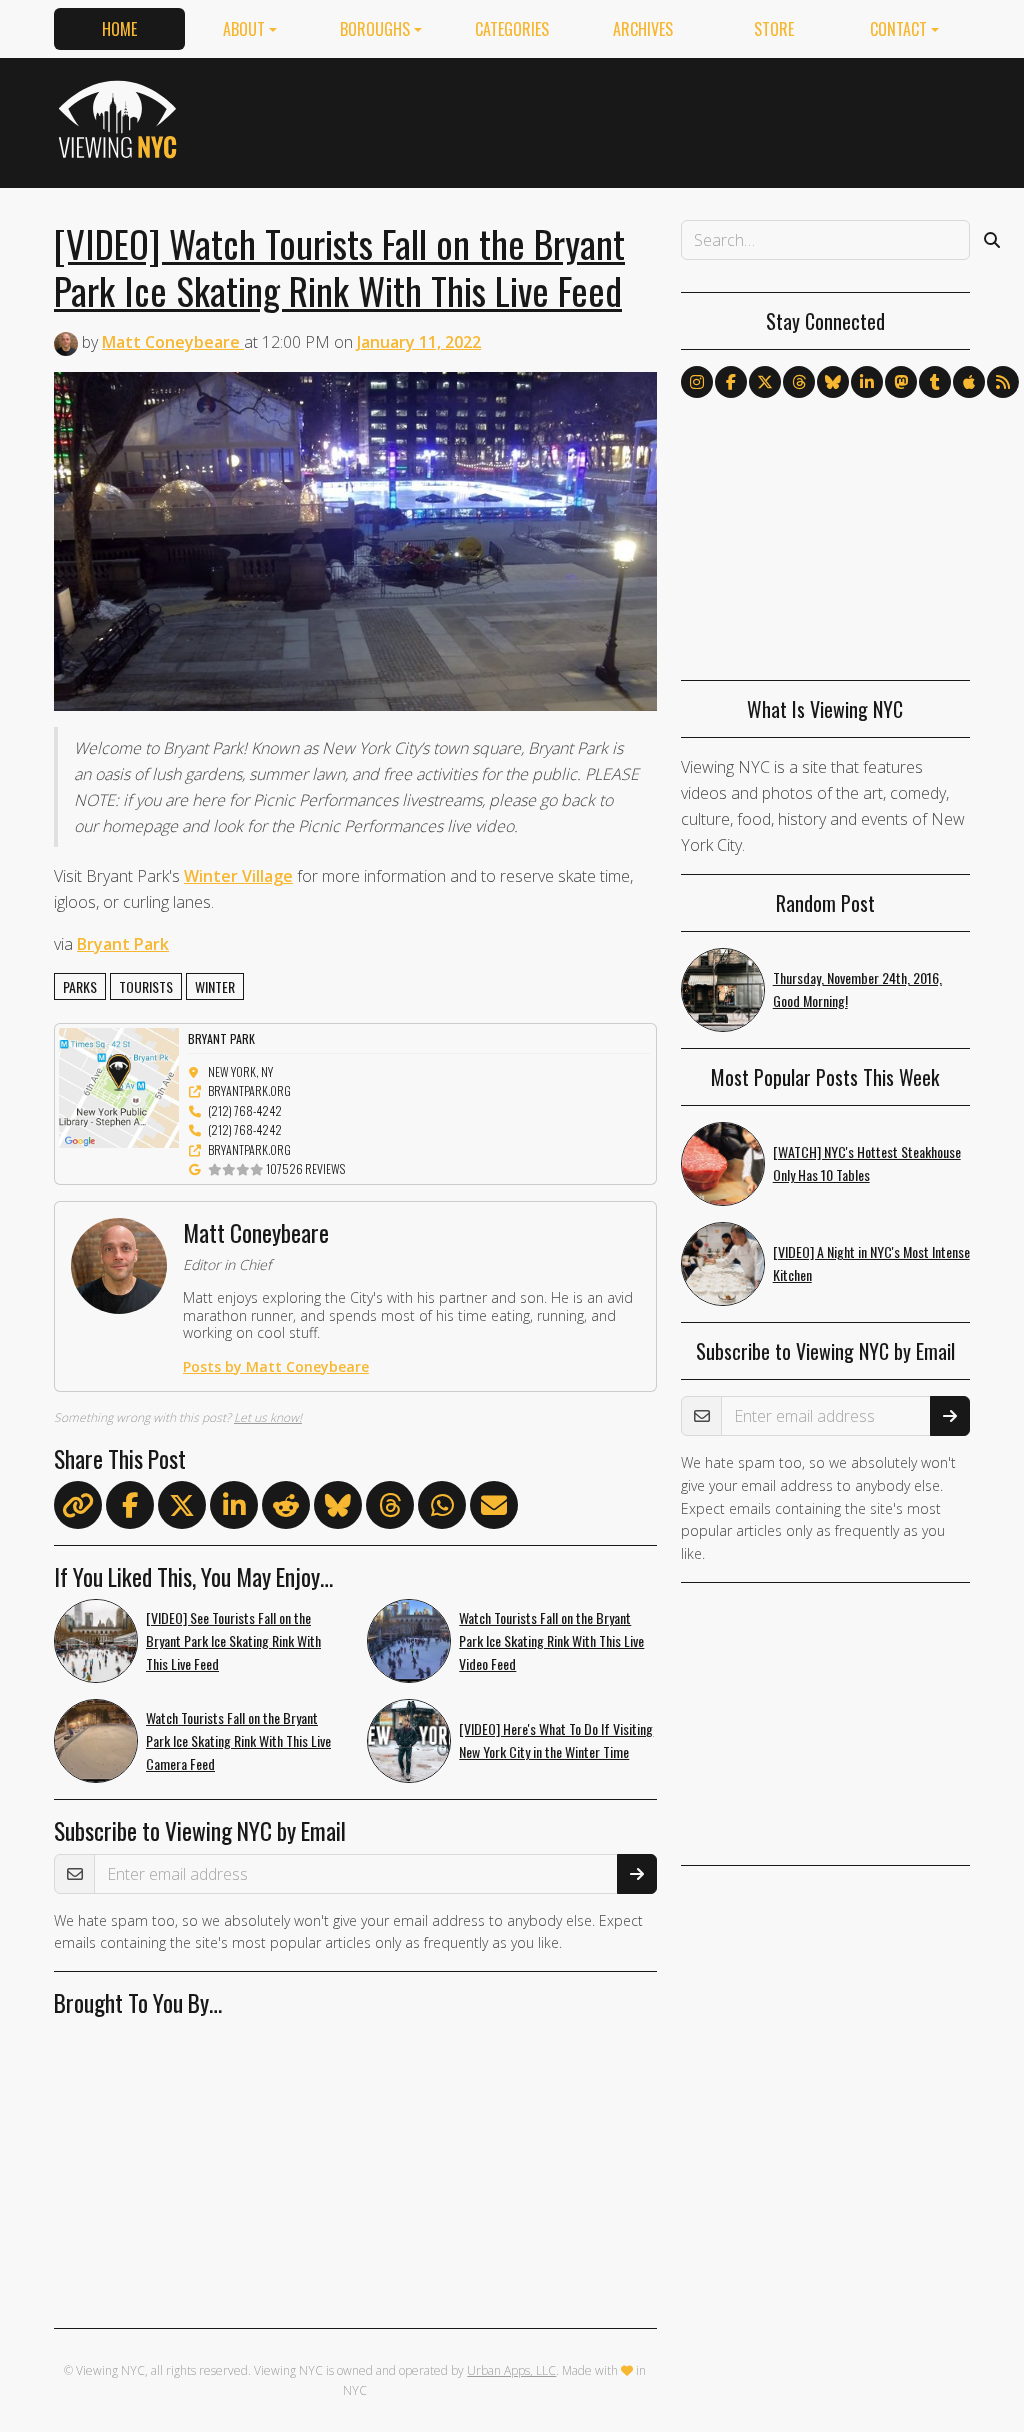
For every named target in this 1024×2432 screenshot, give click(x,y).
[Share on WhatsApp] (442, 1509)
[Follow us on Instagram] (697, 382)
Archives (643, 29)
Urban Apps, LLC (511, 2370)
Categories (512, 29)
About (244, 29)
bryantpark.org (249, 1090)
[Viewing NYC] (120, 119)
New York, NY (240, 1071)
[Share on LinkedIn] (234, 1509)
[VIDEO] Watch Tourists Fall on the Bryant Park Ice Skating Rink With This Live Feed (339, 266)
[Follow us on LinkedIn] (867, 382)
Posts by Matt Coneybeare (276, 1366)
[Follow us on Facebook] (731, 382)
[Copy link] (78, 1505)
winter (215, 986)
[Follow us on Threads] (799, 382)
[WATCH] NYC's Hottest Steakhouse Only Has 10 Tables (867, 1163)
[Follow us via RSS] (1003, 382)
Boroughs (375, 29)
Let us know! (268, 1417)
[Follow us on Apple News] (969, 382)
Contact (898, 29)
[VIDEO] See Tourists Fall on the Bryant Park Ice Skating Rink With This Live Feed (233, 1640)
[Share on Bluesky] (338, 1509)
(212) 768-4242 (245, 1110)
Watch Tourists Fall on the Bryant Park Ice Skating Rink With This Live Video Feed (551, 1640)
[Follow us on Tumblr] (935, 382)
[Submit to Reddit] (286, 1509)
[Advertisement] (606, 119)
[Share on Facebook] (130, 1509)
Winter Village (238, 876)
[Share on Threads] (390, 1509)
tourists (146, 986)
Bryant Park (123, 944)
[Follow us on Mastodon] (901, 382)
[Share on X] (182, 1509)
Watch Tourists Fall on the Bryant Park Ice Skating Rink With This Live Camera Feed (238, 1740)
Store (774, 29)
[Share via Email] (494, 1509)
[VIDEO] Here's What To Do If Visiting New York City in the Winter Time (556, 1740)
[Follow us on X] (765, 382)
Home (119, 29)
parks (80, 986)
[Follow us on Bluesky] (833, 382)
